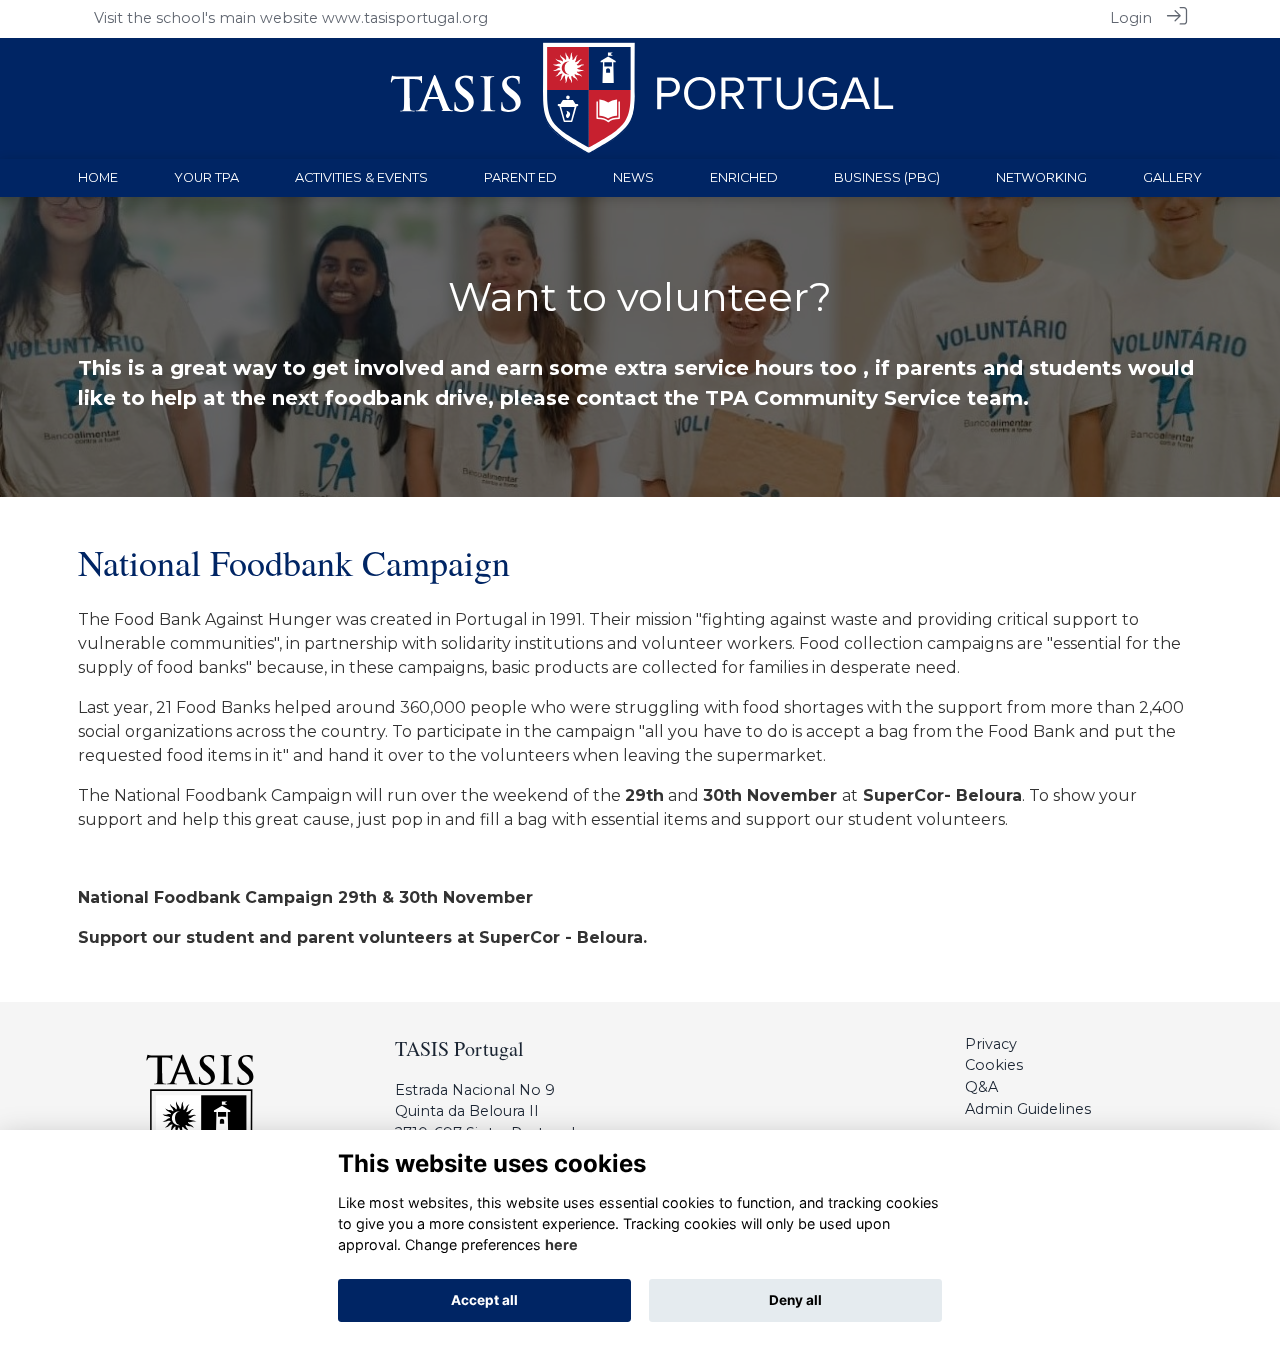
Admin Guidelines (1028, 1109)
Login (1131, 18)
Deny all (795, 1300)
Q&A (981, 1087)
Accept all (484, 1300)
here (561, 1244)
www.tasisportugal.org (405, 18)
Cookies (994, 1065)
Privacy (991, 1044)
